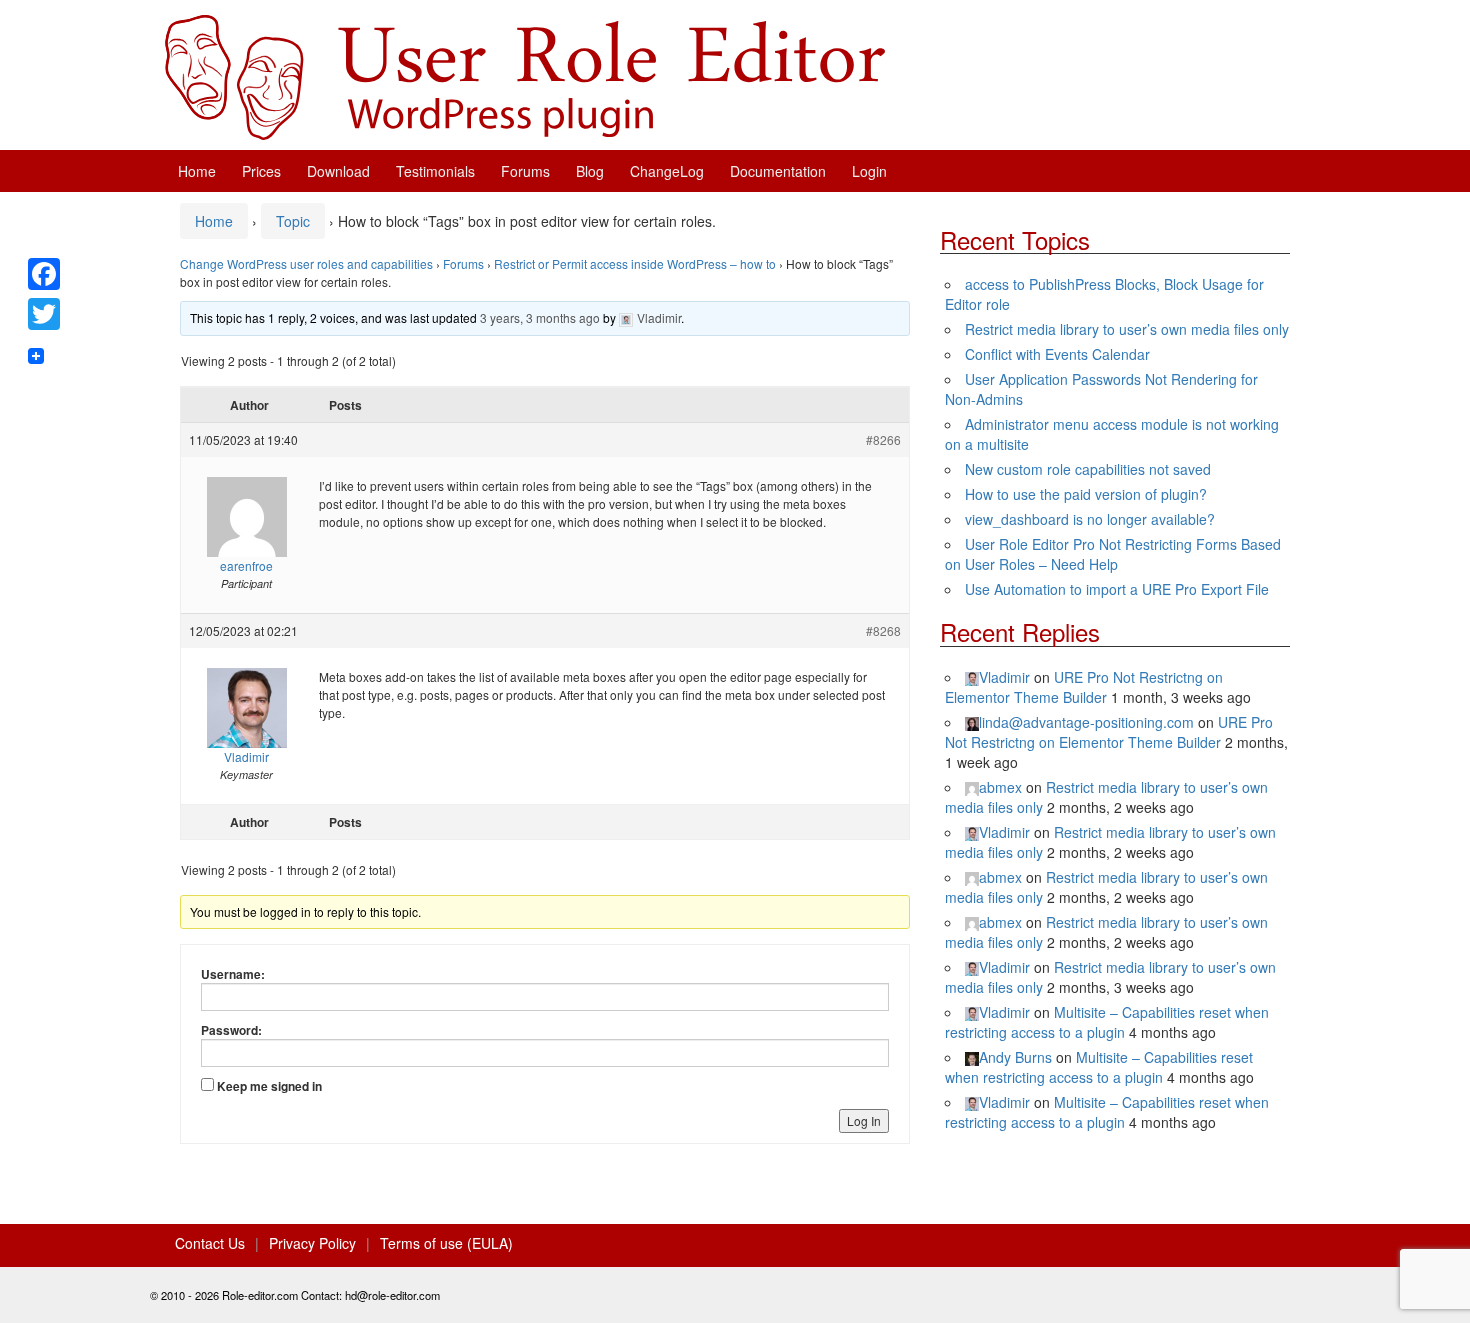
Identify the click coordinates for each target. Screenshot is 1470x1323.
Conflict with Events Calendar (1057, 354)
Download (338, 171)
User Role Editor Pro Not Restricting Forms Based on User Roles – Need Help (1113, 554)
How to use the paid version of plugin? (1086, 494)
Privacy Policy (312, 1243)
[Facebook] (44, 274)
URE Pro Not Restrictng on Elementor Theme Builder (1084, 687)
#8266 (883, 439)
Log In (864, 1120)
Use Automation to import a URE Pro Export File (1117, 589)
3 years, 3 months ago (540, 317)
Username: (233, 974)
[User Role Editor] (525, 75)
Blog (590, 171)
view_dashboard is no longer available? (1090, 519)
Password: (231, 1030)
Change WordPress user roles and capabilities (306, 263)
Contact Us (210, 1243)
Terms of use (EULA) (446, 1243)
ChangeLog (667, 171)
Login (869, 171)
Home (197, 171)
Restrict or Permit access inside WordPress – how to (635, 263)
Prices (261, 171)
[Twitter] (44, 314)
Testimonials (435, 171)
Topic (293, 221)
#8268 (883, 630)
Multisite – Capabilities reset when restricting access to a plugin (1107, 1022)
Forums (525, 171)
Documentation (778, 171)
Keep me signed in (269, 1086)
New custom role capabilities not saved (1088, 469)
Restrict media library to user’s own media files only (1127, 329)
